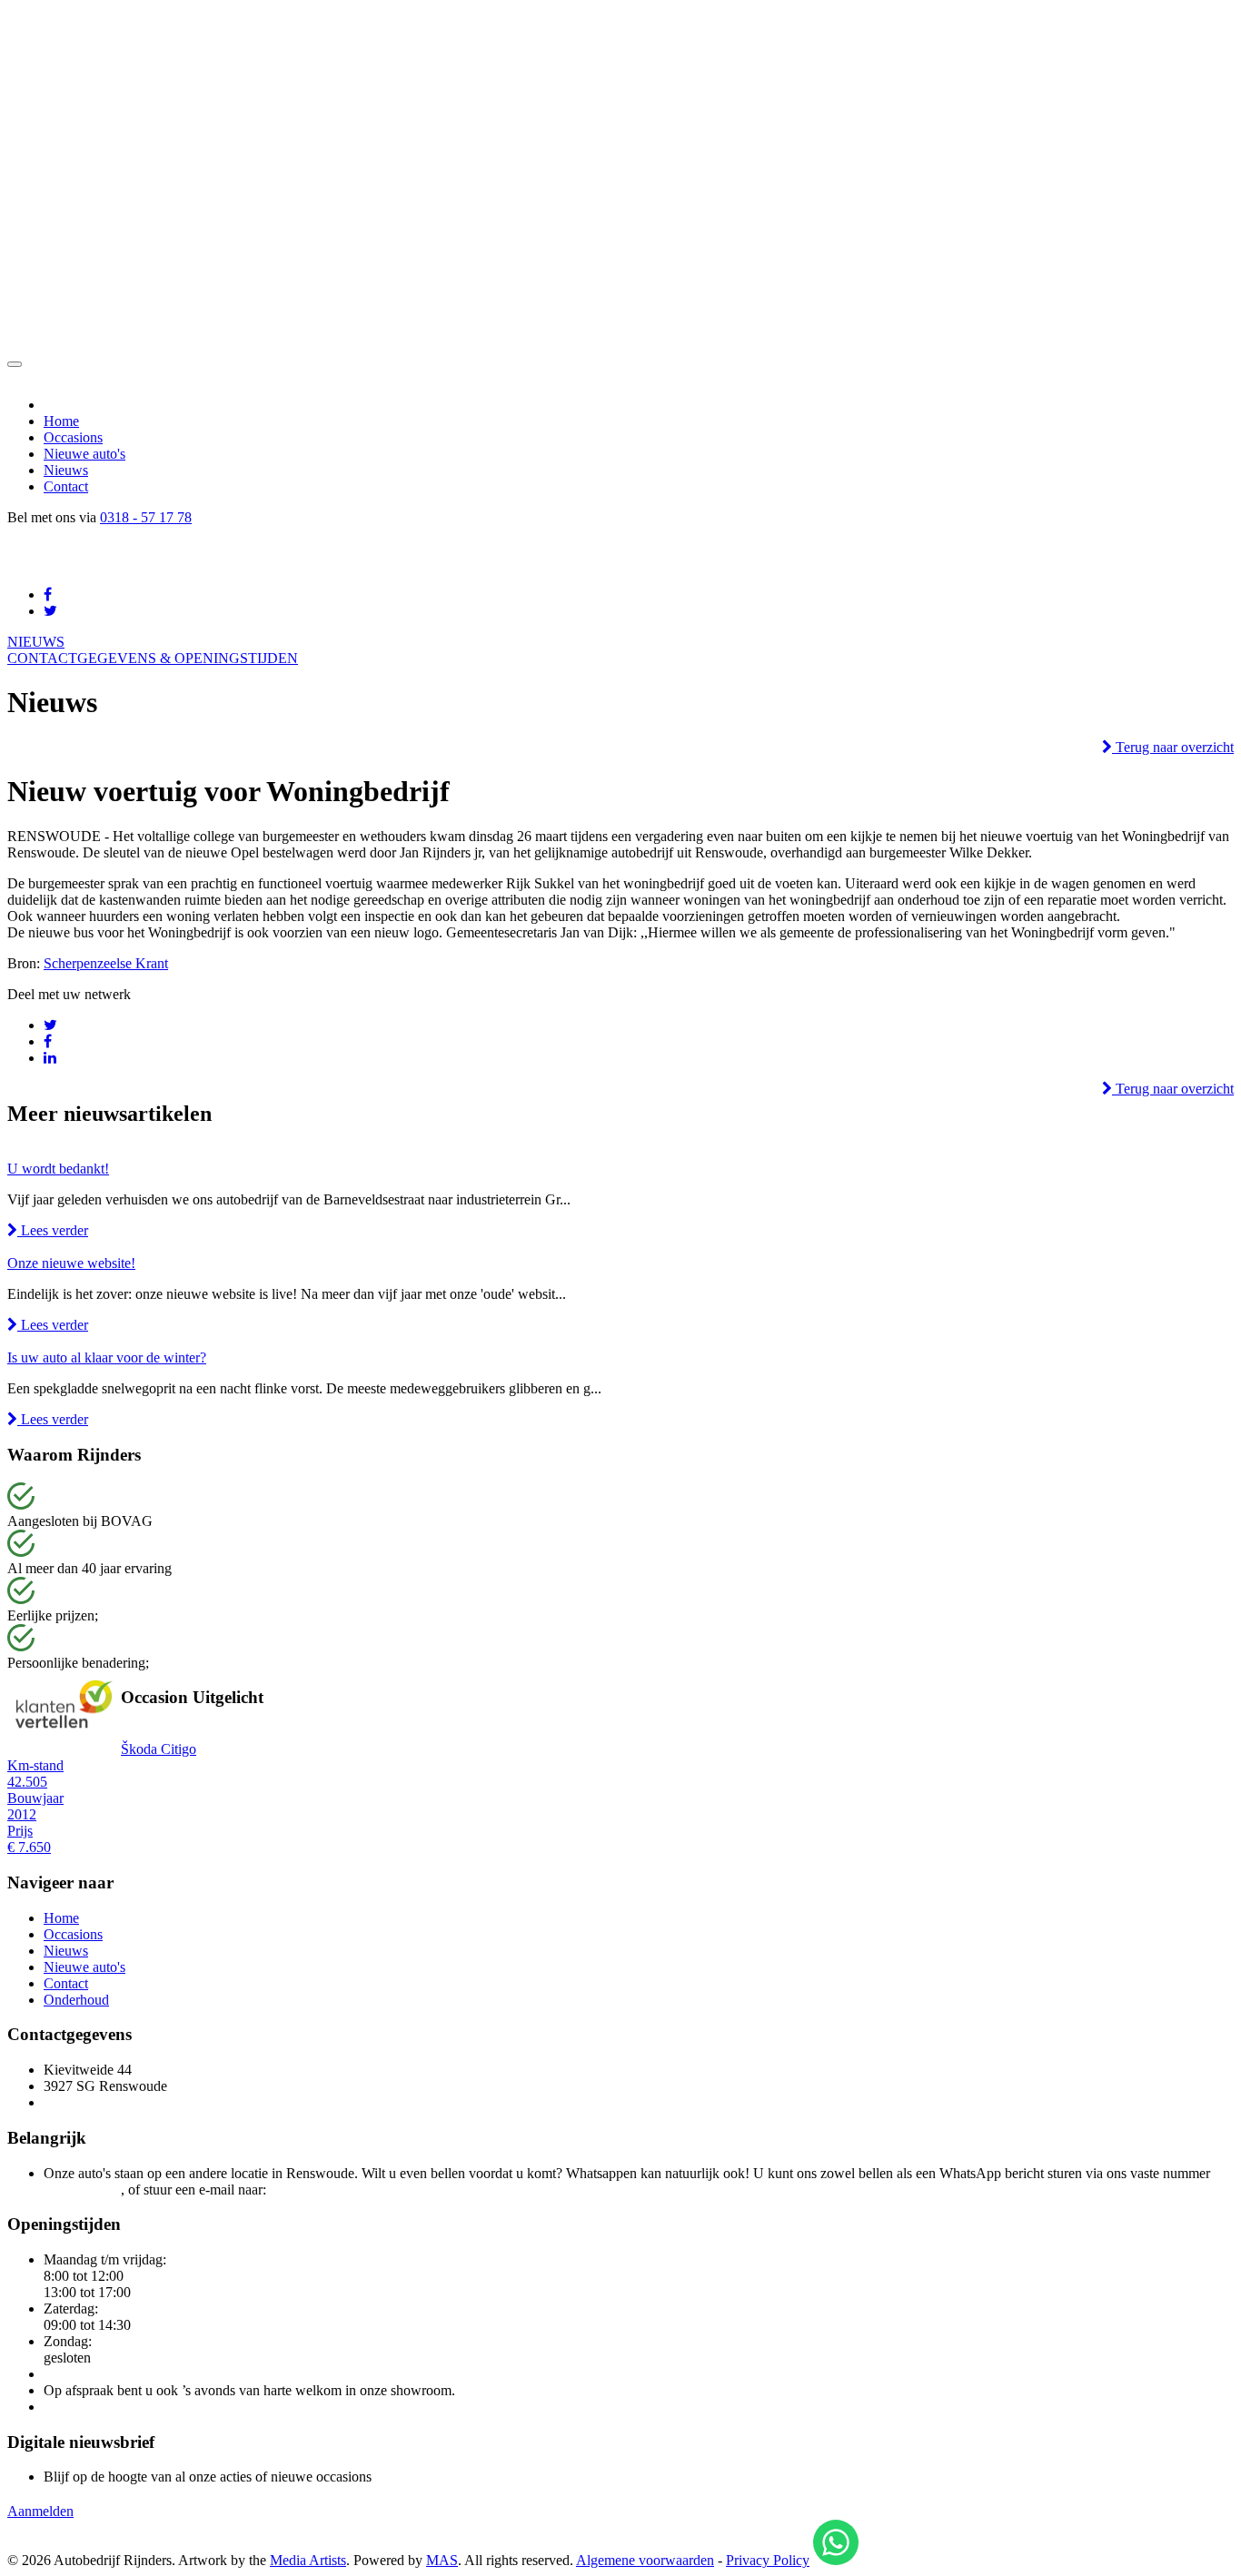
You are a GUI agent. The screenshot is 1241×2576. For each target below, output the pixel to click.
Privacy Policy (768, 2560)
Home (61, 421)
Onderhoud (76, 2000)
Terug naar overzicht (1173, 747)
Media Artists (308, 2560)
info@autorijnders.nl (329, 2190)
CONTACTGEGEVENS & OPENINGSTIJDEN (153, 658)
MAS (442, 2560)
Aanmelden (40, 2511)
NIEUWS (36, 642)
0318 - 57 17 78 (146, 517)
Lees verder (53, 1230)
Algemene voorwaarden (645, 2560)
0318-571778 (82, 2190)
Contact (66, 486)
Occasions (73, 437)
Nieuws (66, 470)
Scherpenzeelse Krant (106, 963)
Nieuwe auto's (84, 454)
